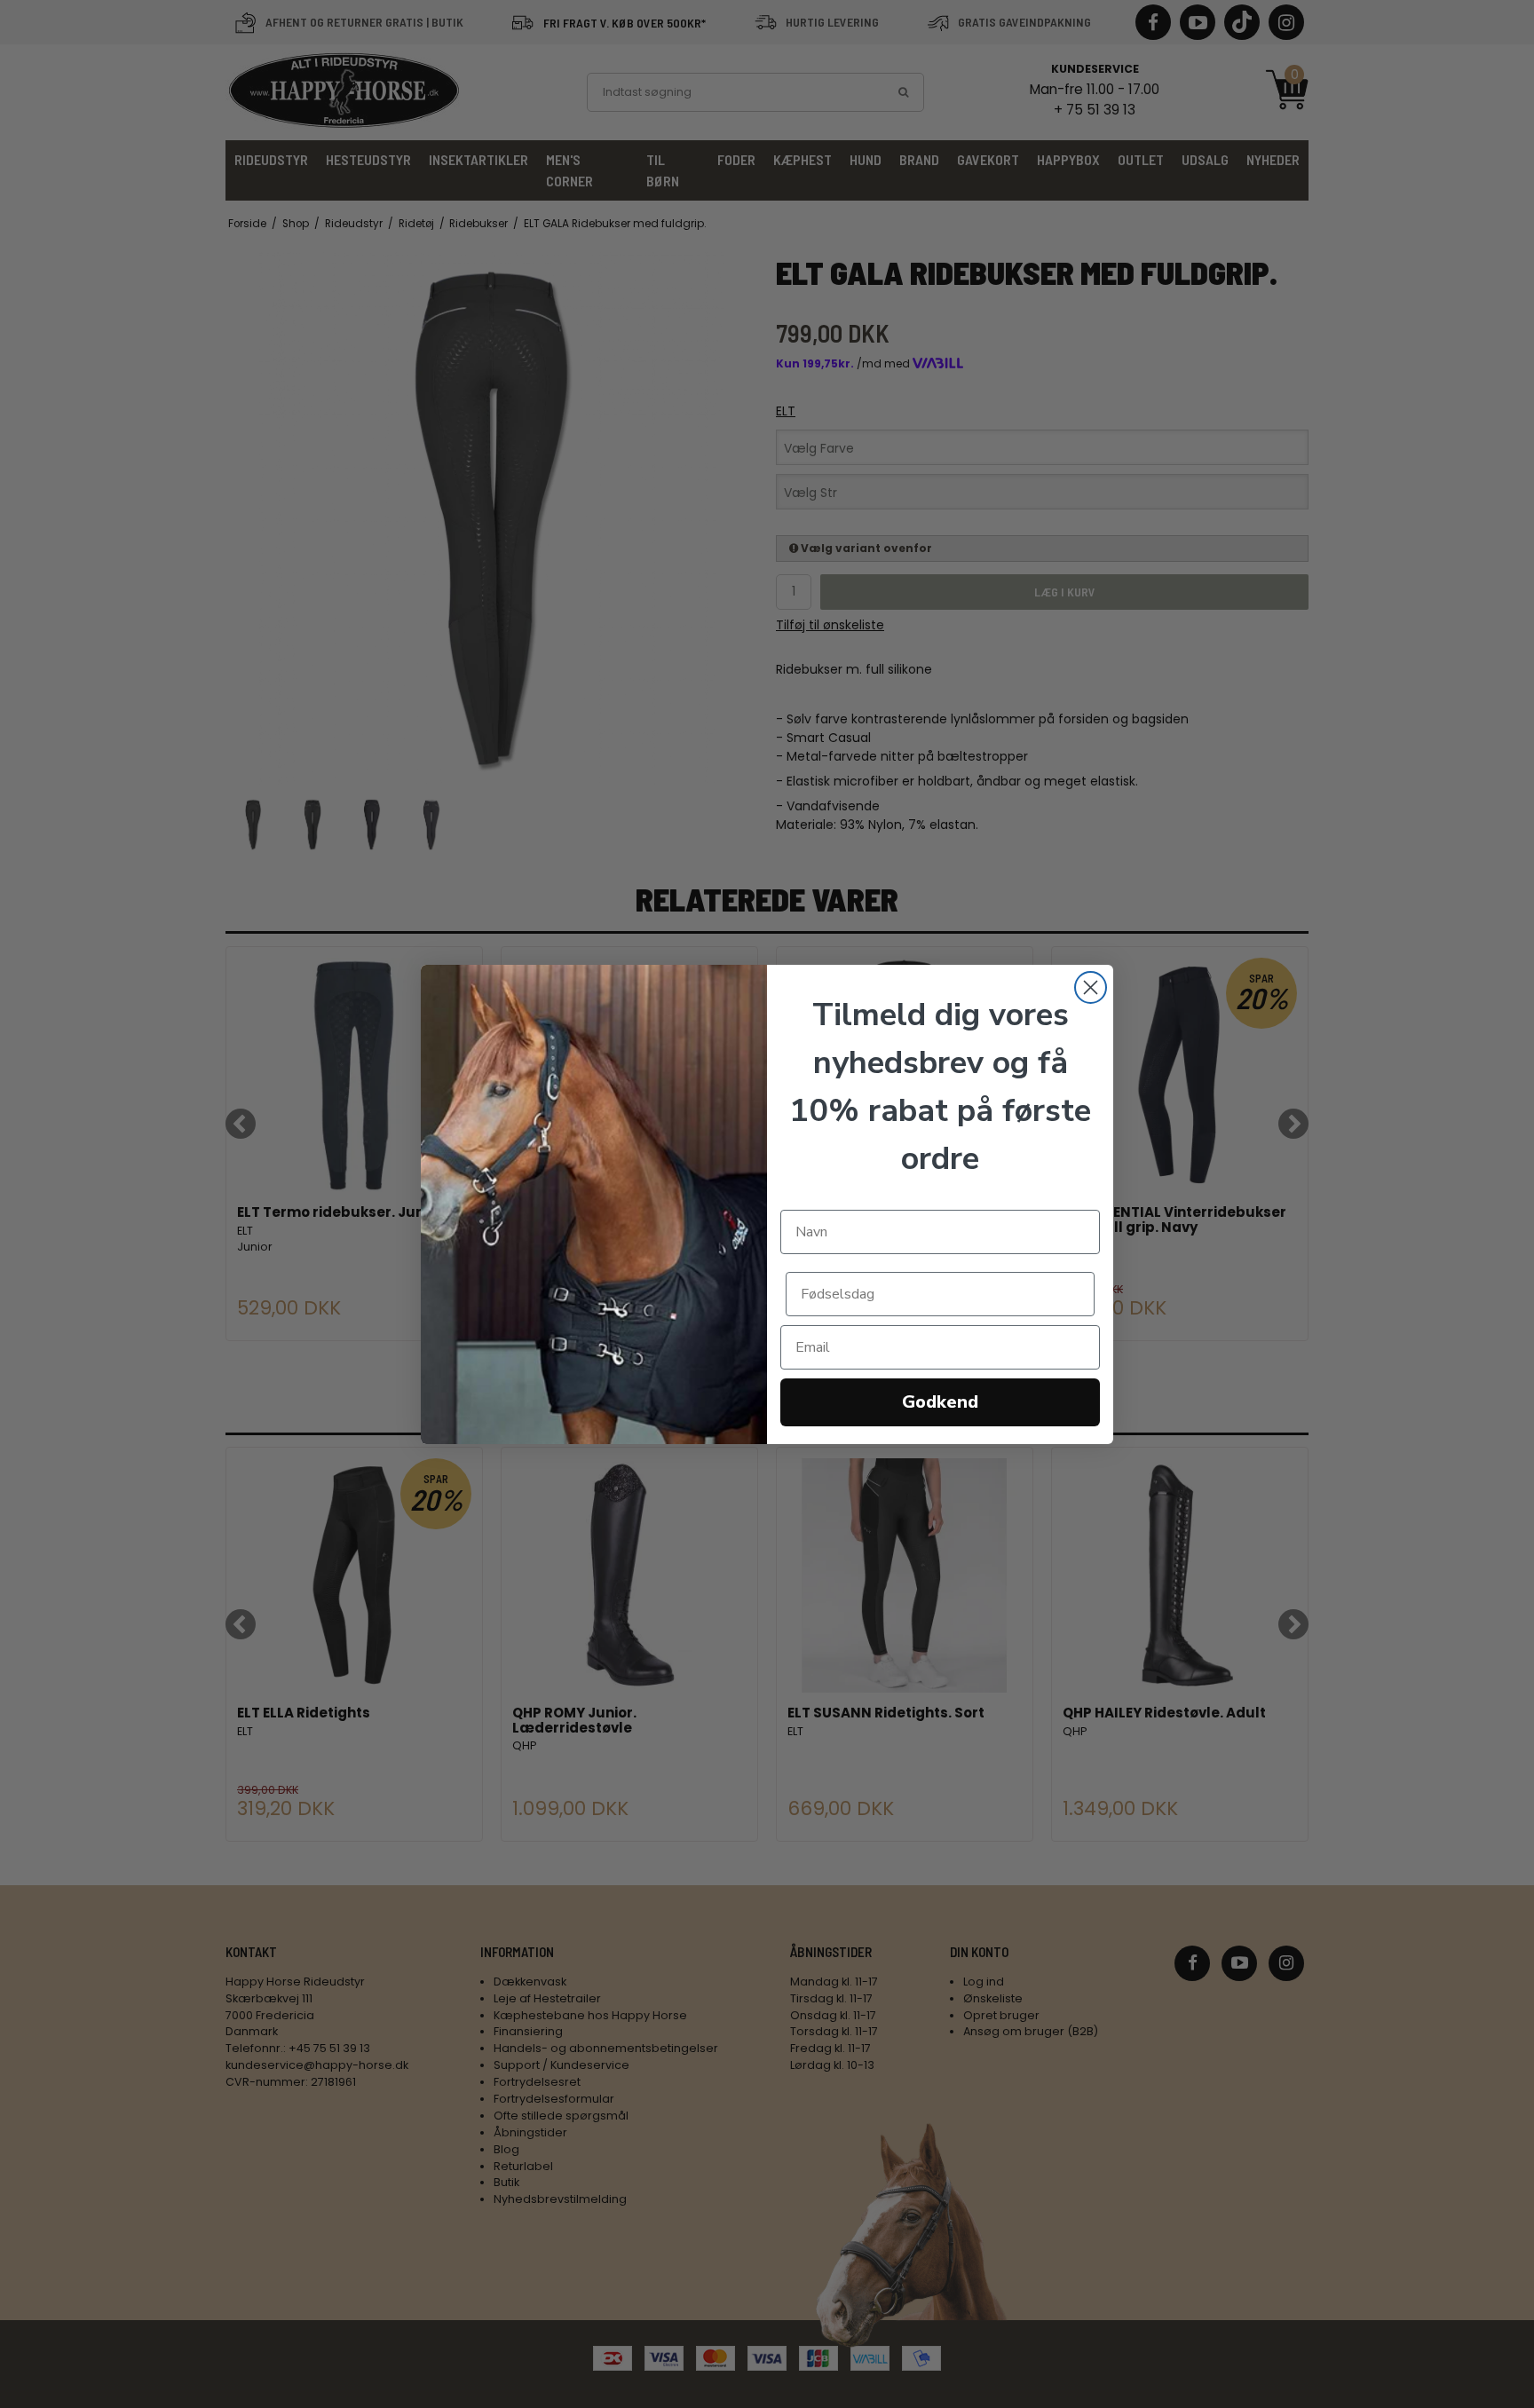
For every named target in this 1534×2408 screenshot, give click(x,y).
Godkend (940, 1402)
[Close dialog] (1091, 987)
